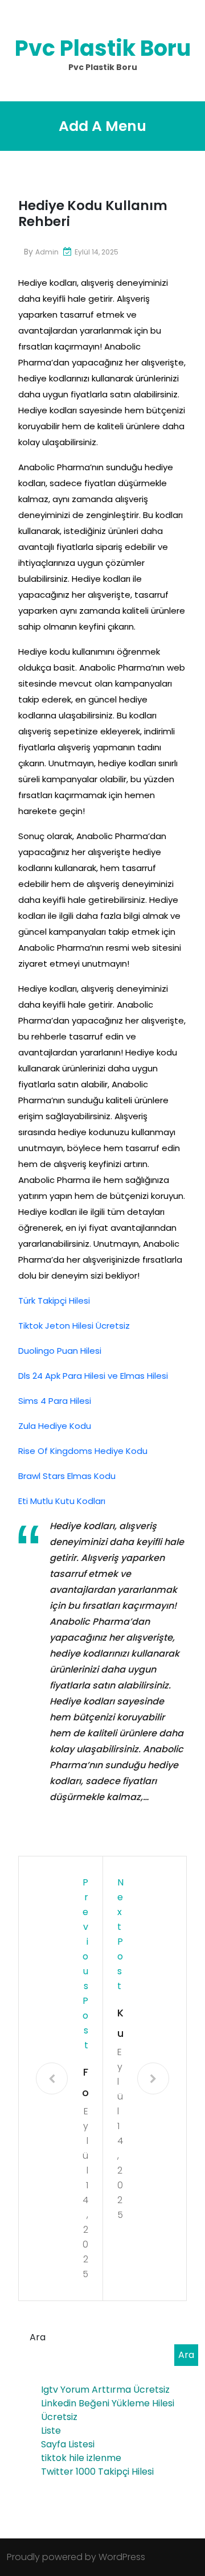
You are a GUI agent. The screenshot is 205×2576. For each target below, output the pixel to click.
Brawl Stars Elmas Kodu (67, 1476)
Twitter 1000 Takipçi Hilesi (97, 2472)
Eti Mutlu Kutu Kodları (62, 1501)
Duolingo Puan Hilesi (60, 1351)
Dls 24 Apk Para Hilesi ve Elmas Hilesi (93, 1376)
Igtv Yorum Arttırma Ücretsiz (105, 2390)
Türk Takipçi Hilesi (54, 1301)
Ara (38, 2337)
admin (47, 252)
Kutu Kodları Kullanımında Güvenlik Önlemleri (120, 2025)
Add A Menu (102, 126)
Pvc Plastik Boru (103, 48)
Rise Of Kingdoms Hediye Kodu (83, 1451)
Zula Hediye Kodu (55, 1426)
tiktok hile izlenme (81, 2458)
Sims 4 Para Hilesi (55, 1401)
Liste (51, 2431)
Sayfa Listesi (68, 2444)
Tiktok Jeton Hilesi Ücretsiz (74, 1326)
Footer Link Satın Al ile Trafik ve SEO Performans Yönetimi (85, 2084)
